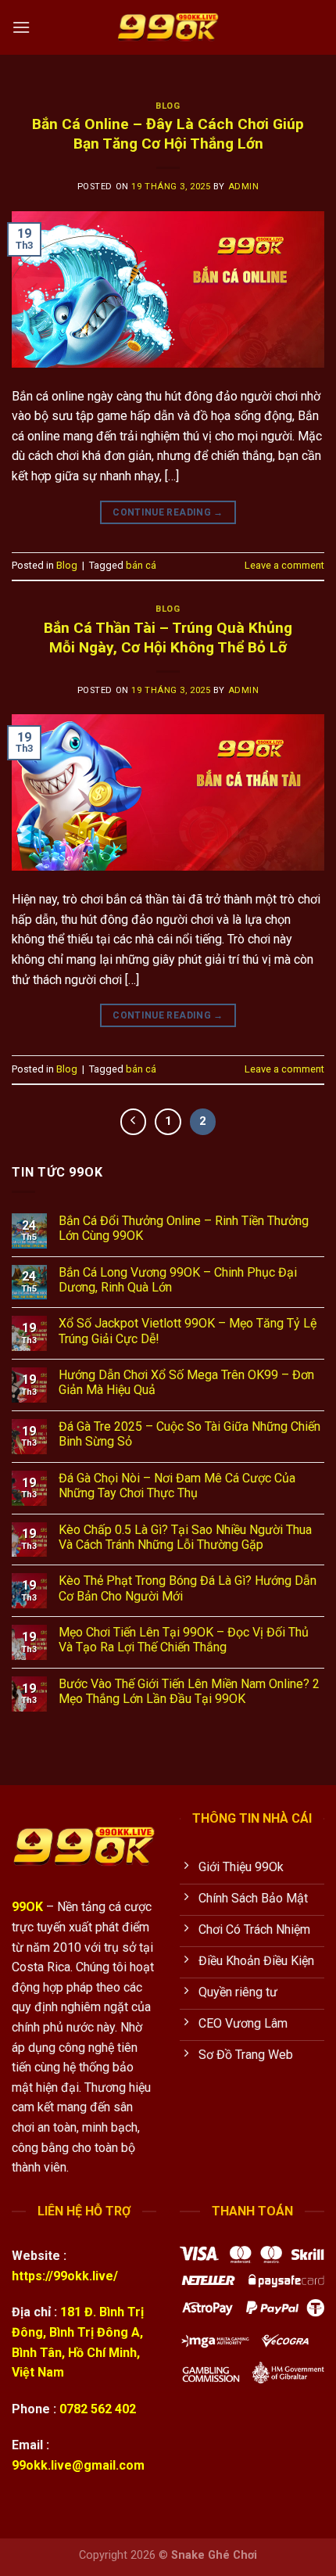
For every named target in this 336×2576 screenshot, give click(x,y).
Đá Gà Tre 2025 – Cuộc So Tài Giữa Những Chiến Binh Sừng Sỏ (189, 1434)
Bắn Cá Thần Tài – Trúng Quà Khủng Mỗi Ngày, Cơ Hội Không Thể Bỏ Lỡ (168, 638)
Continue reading (168, 512)
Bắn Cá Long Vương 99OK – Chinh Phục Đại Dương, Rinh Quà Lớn (178, 1280)
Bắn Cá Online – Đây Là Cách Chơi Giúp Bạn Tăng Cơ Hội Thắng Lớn (168, 134)
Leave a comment (284, 565)
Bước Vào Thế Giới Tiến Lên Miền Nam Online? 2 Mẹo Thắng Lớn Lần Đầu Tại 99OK (189, 1691)
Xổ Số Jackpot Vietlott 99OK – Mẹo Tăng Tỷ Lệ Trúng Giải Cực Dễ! (188, 1331)
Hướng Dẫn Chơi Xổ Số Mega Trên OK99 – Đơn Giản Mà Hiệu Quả (186, 1382)
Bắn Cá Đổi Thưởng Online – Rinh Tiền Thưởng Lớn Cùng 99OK (184, 1228)
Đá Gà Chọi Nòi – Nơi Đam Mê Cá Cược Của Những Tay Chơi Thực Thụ (177, 1486)
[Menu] (21, 27)
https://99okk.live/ (65, 2276)
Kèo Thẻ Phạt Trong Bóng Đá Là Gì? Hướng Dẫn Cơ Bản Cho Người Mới (188, 1588)
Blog (168, 106)
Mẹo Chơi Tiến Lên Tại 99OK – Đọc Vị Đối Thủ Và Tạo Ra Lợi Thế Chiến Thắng (184, 1640)
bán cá (141, 565)
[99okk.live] (168, 27)
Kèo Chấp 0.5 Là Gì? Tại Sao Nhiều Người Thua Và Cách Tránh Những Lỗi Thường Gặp (185, 1537)
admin (244, 187)
